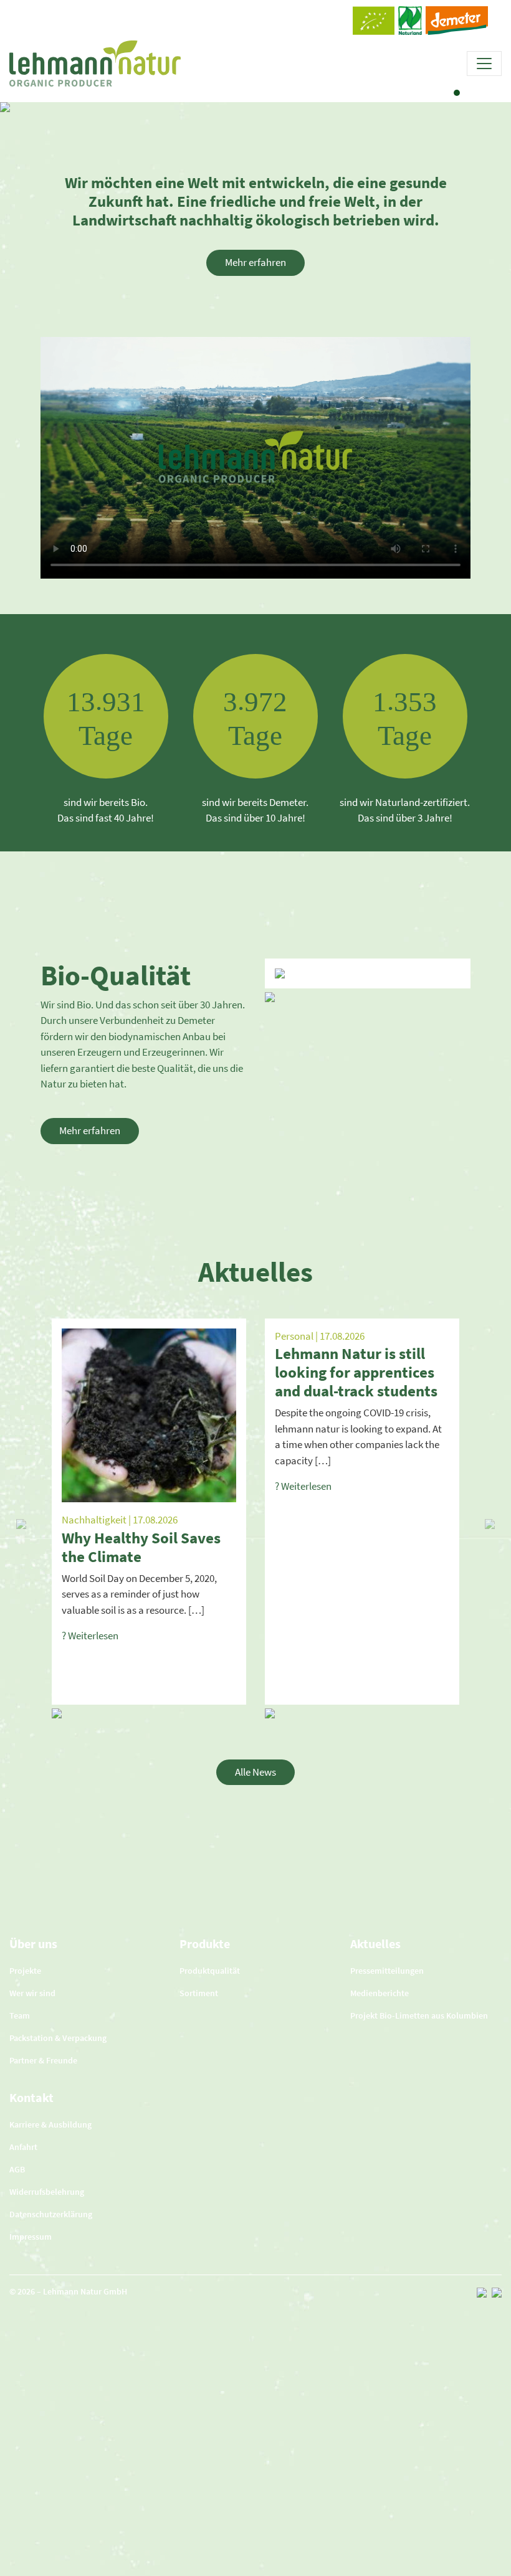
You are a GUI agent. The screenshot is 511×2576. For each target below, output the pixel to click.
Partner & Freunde (43, 2060)
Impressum (31, 2237)
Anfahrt (23, 2147)
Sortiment (199, 1993)
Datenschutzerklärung (51, 2214)
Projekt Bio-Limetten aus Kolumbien (419, 2015)
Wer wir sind (32, 1993)
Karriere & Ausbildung (50, 2124)
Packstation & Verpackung (58, 2038)
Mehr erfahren (255, 262)
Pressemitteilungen (387, 1971)
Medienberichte (380, 1993)
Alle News (255, 1772)
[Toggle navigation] (484, 64)
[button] (21, 1524)
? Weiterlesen (90, 1636)
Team (20, 2015)
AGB (17, 2169)
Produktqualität (210, 1971)
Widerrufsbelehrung (47, 2192)
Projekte (25, 1971)
